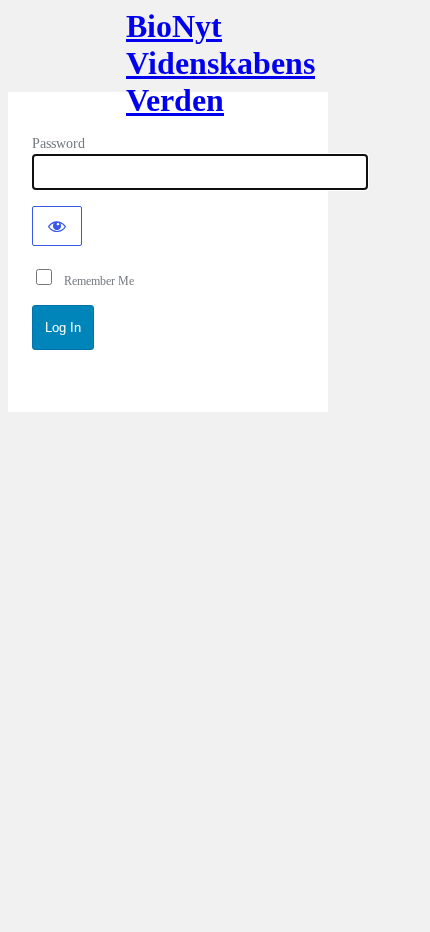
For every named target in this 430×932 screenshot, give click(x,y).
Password (58, 143)
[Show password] (57, 226)
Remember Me (94, 281)
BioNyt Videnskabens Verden (168, 58)
